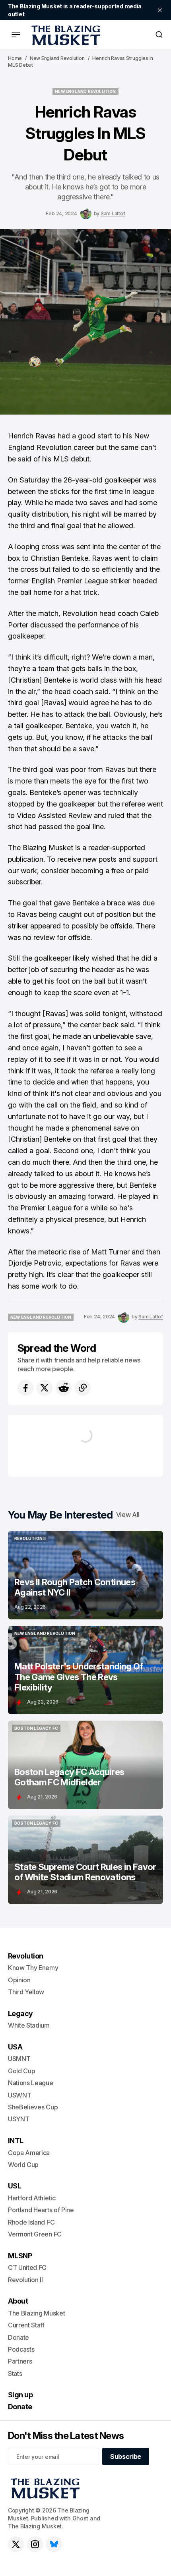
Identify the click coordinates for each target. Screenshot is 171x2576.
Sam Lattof (113, 213)
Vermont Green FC (35, 2234)
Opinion (19, 1980)
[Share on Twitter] (45, 1388)
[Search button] (159, 35)
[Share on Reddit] (64, 1388)
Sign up (20, 2395)
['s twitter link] (16, 2544)
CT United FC (27, 2267)
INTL (16, 2141)
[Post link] (85, 1575)
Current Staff (26, 2325)
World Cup (23, 2165)
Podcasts (21, 2349)
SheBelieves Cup (33, 2107)
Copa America (29, 2153)
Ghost (81, 2518)
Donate (18, 2337)
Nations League (31, 2083)
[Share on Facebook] (25, 1388)
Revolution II (25, 2280)
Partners (20, 2361)
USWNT (19, 2095)
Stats (15, 2373)
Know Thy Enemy (33, 1968)
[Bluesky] (54, 2544)
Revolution (26, 1956)
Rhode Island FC (31, 2222)
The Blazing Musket (35, 2526)
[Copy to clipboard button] (83, 1388)
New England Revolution (57, 58)
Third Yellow (26, 1992)
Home (15, 58)
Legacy (20, 2014)
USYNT (18, 2119)
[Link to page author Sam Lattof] (86, 214)
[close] (160, 10)
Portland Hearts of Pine (41, 2210)
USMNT (19, 2059)
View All (128, 1515)
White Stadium (29, 2025)
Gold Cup (21, 2071)
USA (15, 2047)
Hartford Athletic (32, 2198)
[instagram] (35, 2544)
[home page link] (64, 35)
